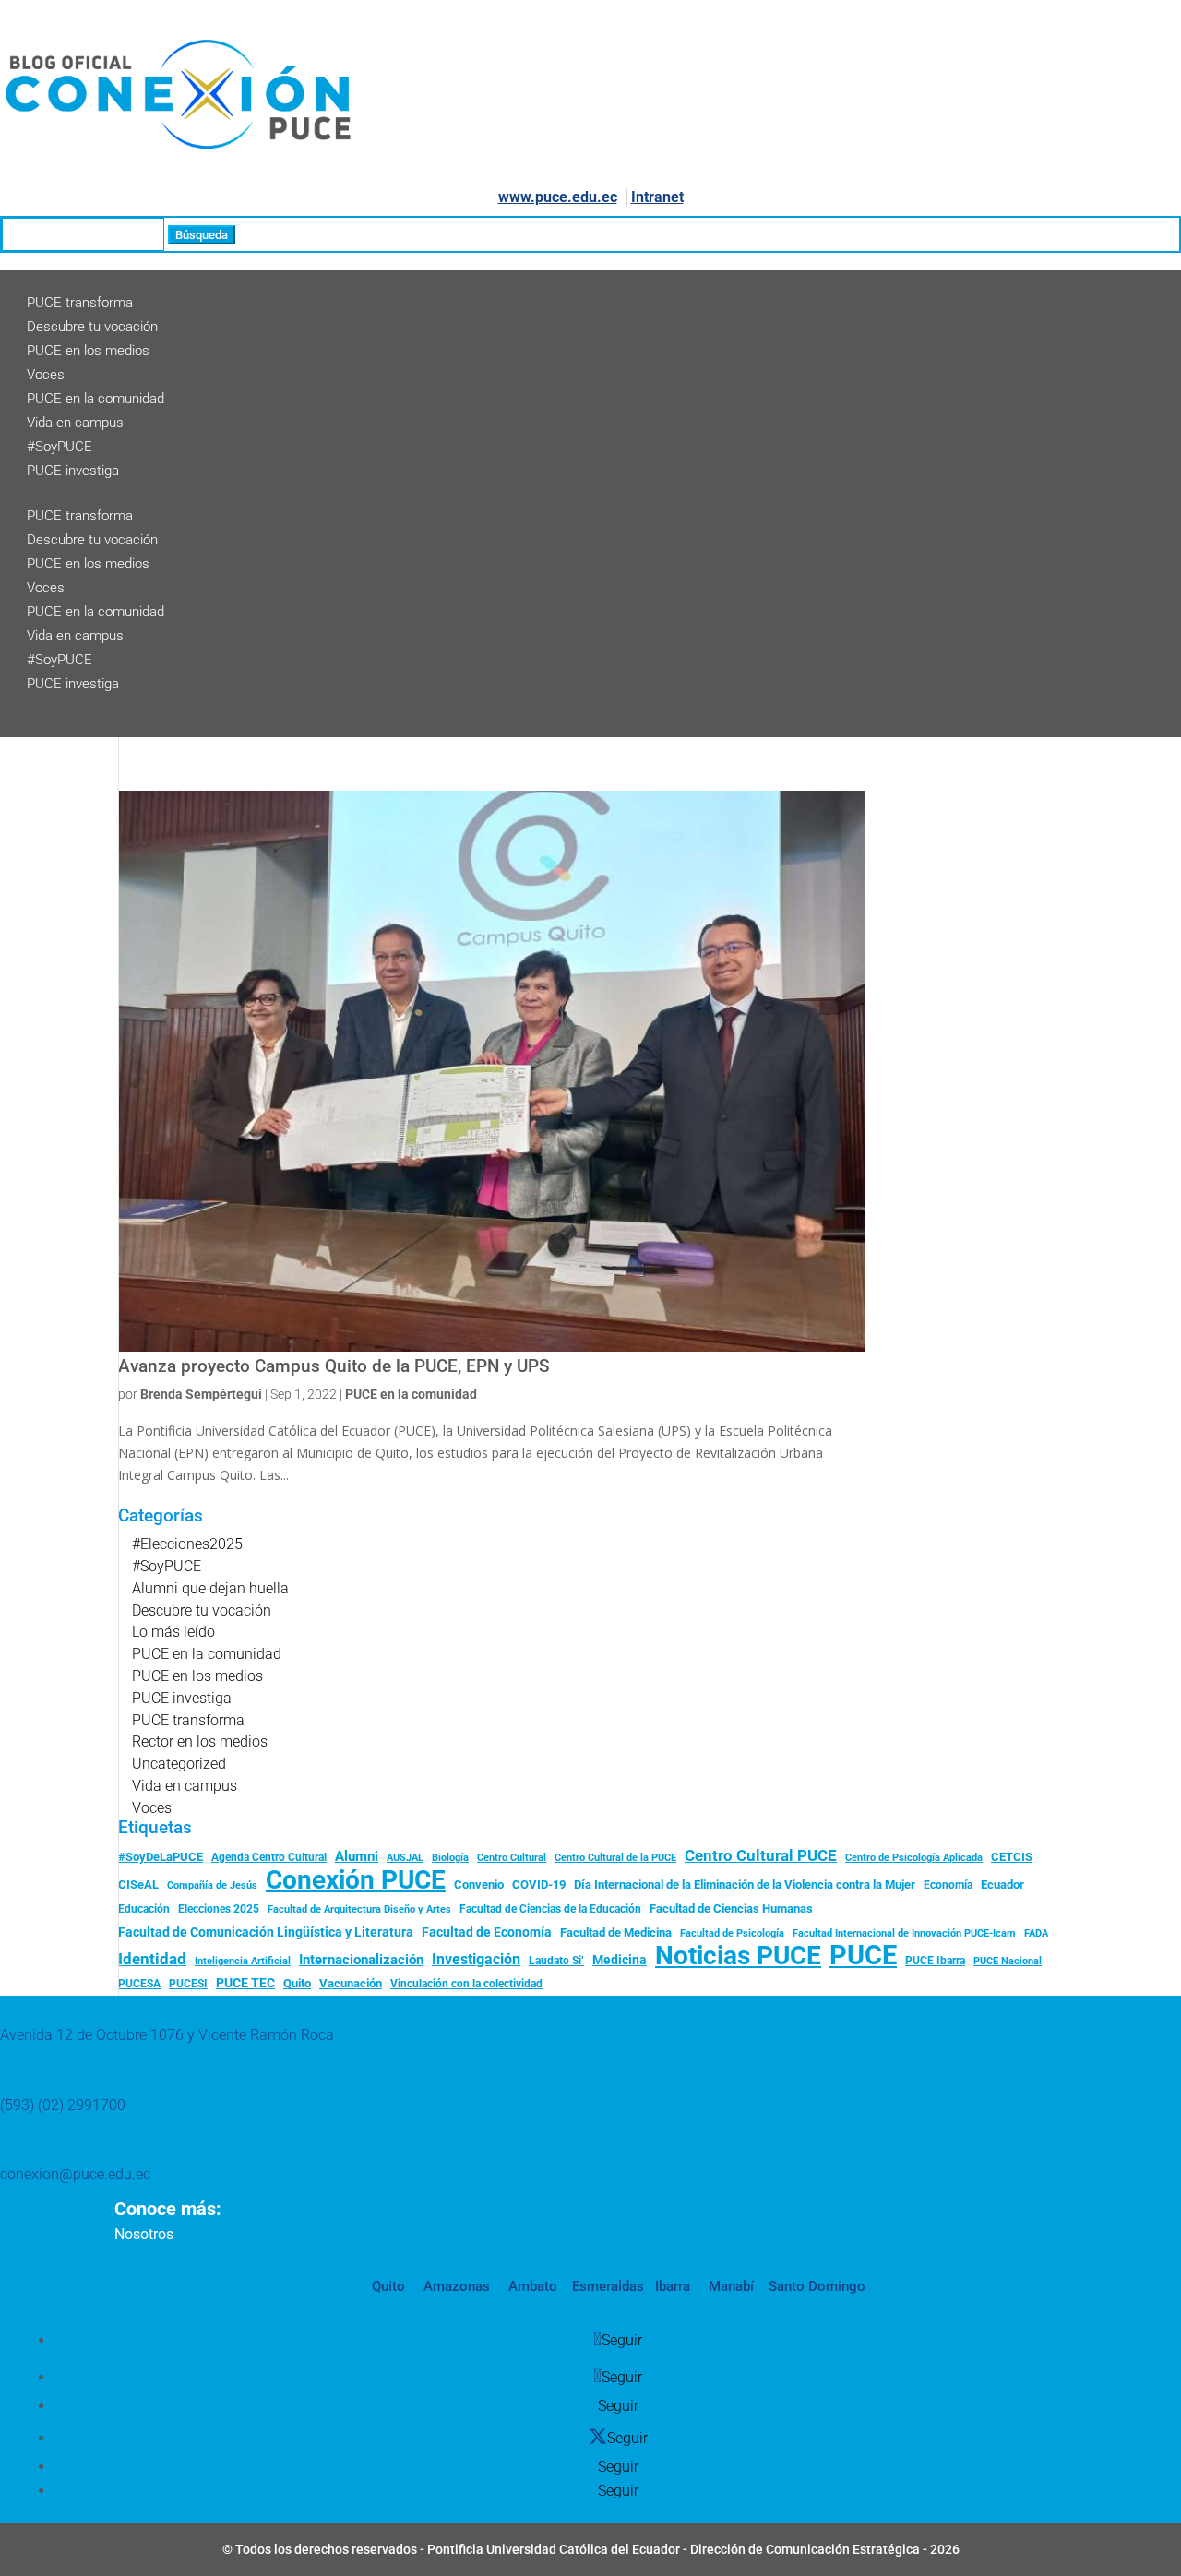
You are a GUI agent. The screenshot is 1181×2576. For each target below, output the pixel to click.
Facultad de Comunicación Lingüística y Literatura (266, 1932)
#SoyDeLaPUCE (161, 1857)
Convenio (479, 1884)
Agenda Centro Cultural (269, 1857)
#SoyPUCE (60, 447)
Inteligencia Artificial (243, 1961)
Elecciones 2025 (219, 1909)
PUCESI (188, 1984)
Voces (46, 375)
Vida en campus (75, 423)
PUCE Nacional (1008, 1961)
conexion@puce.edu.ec (75, 2174)
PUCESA (139, 1984)
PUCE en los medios (88, 351)
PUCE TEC (245, 1983)
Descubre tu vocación (92, 327)
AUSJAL (405, 1858)
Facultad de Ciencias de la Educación (550, 1909)
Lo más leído (173, 1632)
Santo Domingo (817, 2286)
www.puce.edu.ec (558, 197)
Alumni (357, 1856)
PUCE (863, 1956)
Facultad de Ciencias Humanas (731, 1908)
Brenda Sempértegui (201, 1394)
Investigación (476, 1959)
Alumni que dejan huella (210, 1588)
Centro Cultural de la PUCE (615, 1858)
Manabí (729, 2286)
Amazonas (455, 2286)
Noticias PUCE (738, 1956)
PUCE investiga (73, 471)
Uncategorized (179, 1764)
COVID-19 (539, 1884)
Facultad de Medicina (616, 1932)
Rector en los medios (200, 1741)
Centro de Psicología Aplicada (914, 1858)
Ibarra (671, 2286)
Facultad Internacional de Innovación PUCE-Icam (904, 1933)
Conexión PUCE (356, 1880)
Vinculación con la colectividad (466, 1984)
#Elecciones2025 (187, 1544)
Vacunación (351, 1983)
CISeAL (138, 1884)
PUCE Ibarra (935, 1961)
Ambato (531, 2286)
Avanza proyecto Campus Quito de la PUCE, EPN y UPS (334, 1366)
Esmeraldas (608, 2286)
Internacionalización (361, 1960)
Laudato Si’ (556, 1961)
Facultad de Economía (487, 1932)
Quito (297, 1983)
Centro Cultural (512, 1858)
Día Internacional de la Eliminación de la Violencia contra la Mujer (745, 1884)
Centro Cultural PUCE (761, 1855)
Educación (144, 1909)
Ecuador (1002, 1884)
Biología (450, 1858)
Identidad (152, 1959)
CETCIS (1012, 1857)
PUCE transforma (80, 303)
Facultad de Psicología (732, 1933)
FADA (1036, 1933)
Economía (948, 1885)
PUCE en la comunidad (95, 399)
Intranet (657, 197)
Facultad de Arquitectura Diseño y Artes (359, 1909)
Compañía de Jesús (212, 1885)
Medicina (620, 1960)
